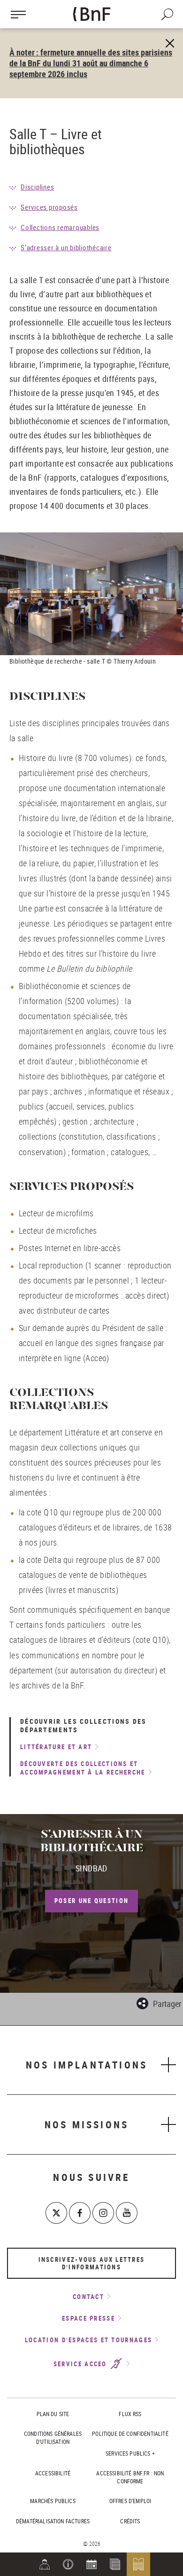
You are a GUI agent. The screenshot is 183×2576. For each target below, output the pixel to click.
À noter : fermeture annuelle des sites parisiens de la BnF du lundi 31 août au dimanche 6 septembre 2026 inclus (91, 63)
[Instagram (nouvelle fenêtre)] (103, 2213)
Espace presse (88, 2318)
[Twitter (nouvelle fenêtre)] (56, 2213)
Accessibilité (53, 2473)
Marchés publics (53, 2501)
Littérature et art (56, 1747)
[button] (68, 2564)
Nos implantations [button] (87, 2065)
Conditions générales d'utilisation (53, 2437)
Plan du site (53, 2414)
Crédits (130, 2521)
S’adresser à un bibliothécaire (66, 247)
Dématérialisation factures (53, 2521)
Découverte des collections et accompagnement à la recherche (83, 1768)
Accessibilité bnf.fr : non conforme (130, 2477)
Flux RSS (130, 2414)
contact (88, 2297)
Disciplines (37, 187)
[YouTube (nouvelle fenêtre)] (127, 2213)
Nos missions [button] (87, 2124)
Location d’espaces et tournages (88, 2340)
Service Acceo (81, 2364)
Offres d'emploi (130, 2501)
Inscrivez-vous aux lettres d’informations (92, 2263)
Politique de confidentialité (130, 2433)
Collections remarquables (60, 227)
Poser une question (91, 1901)
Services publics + (130, 2453)
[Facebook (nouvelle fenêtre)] (80, 2213)
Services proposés (49, 207)
